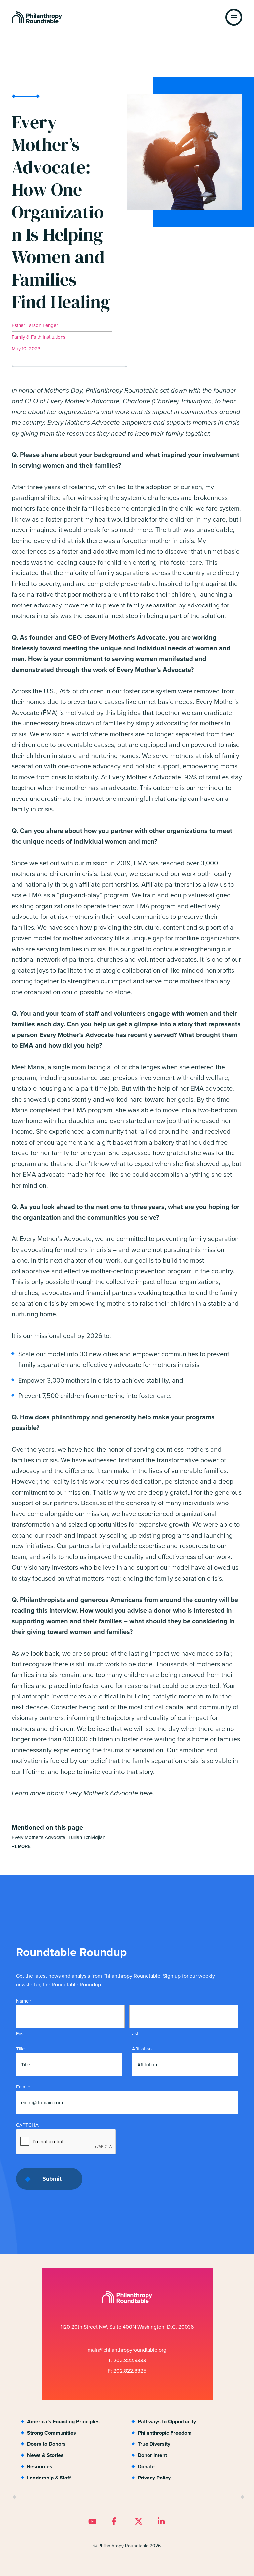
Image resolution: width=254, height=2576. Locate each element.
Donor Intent (152, 2455)
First (20, 2034)
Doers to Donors (46, 2444)
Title (20, 2049)
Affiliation (142, 2049)
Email (23, 2087)
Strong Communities (52, 2433)
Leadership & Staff (49, 2478)
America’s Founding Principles (63, 2421)
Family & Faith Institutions (39, 337)
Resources (40, 2466)
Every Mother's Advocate (38, 1837)
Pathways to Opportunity (167, 2421)
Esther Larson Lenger (35, 325)
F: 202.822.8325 (127, 2371)
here (146, 1793)
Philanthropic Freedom (165, 2433)
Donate (146, 2466)
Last (134, 2034)
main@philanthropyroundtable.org (127, 2350)
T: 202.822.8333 (127, 2360)
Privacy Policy (154, 2478)
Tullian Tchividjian (87, 1837)
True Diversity (154, 2444)
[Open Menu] (234, 17)
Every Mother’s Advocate (83, 401)
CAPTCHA (27, 2125)
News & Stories (45, 2455)
